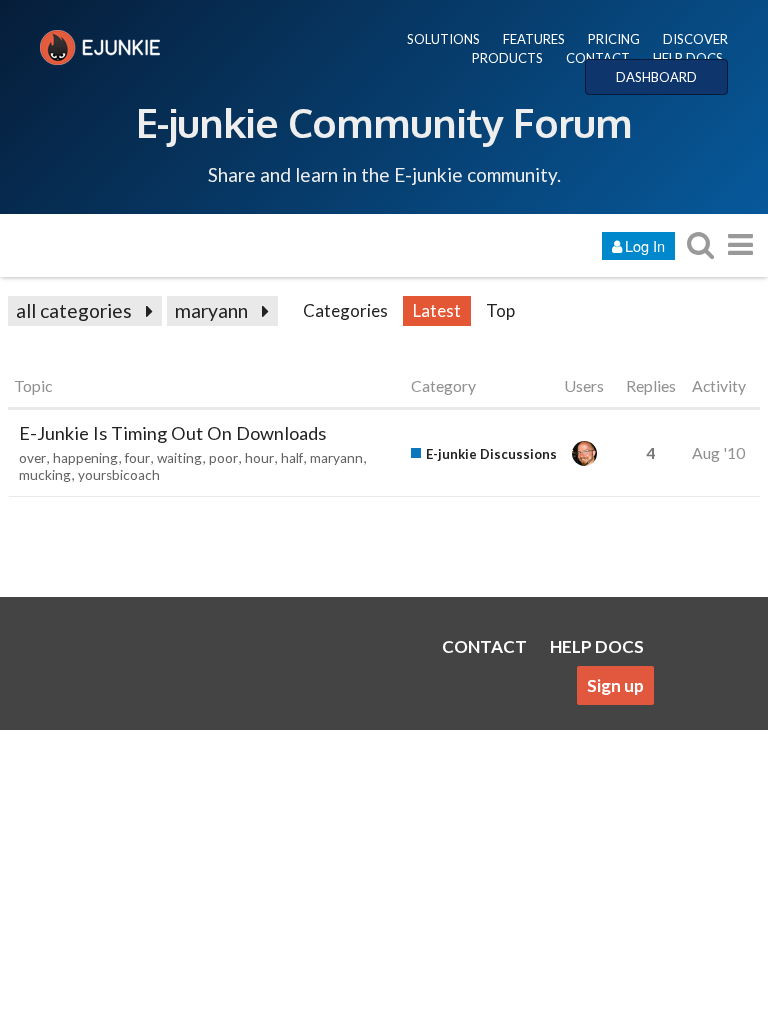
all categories (74, 310)
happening (85, 458)
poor (223, 458)
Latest (437, 310)
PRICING (614, 39)
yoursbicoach (119, 475)
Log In (645, 245)
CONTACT (598, 58)
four (137, 458)
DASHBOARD (656, 77)
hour (259, 458)
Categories (345, 310)
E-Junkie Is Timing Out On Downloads (172, 433)
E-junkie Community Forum (384, 122)
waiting (179, 458)
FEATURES (534, 39)
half (292, 458)
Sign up (615, 685)
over (32, 458)
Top (500, 310)
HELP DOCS (688, 58)
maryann (211, 310)
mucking (45, 475)
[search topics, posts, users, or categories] (700, 244)
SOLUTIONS (443, 39)
